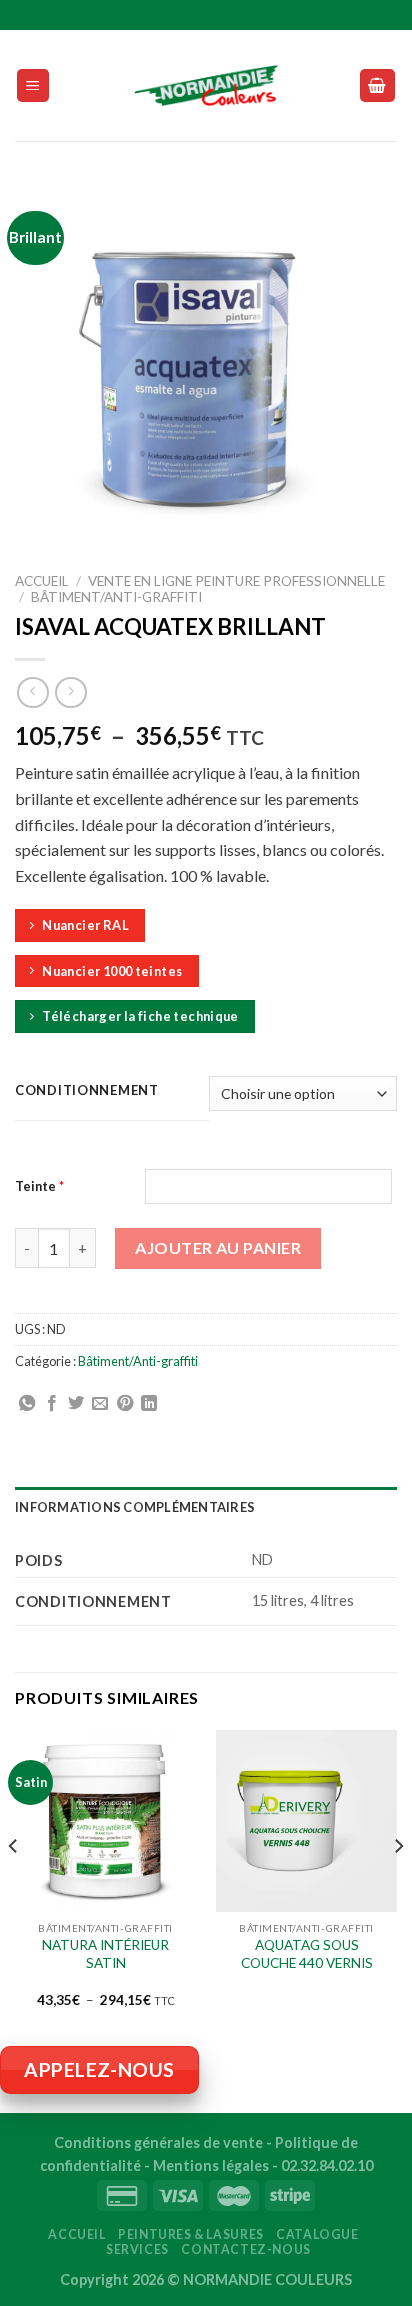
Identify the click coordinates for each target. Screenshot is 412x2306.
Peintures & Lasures (191, 2234)
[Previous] (14, 1886)
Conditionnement (87, 1091)
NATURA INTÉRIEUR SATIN (105, 1954)
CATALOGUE (317, 2234)
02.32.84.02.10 (327, 2165)
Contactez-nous (246, 2249)
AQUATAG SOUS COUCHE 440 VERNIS (307, 1954)
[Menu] (33, 85)
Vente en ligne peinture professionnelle (236, 581)
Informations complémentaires (135, 1507)
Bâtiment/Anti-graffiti (116, 597)
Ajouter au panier (218, 1247)
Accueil (42, 581)
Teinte (39, 1186)
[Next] (398, 1886)
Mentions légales (211, 2165)
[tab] (206, 1507)
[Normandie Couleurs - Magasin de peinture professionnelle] (206, 86)
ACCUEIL (76, 2234)
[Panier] (378, 85)
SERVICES (137, 2249)
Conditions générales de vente (158, 2142)
